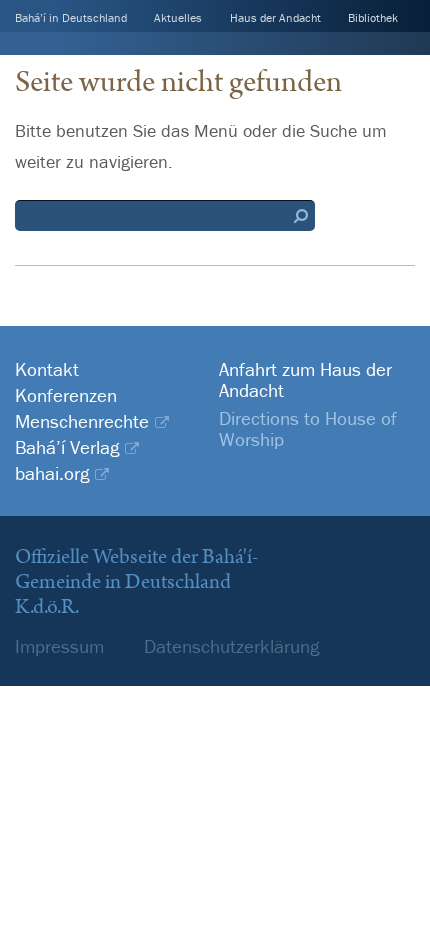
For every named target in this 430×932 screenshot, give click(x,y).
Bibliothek (373, 17)
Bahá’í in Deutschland (71, 17)
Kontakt (47, 369)
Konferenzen (66, 395)
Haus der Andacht (275, 17)
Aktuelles (178, 17)
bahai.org (52, 473)
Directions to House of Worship (308, 428)
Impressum (59, 646)
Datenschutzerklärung (231, 646)
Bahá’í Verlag (67, 447)
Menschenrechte (82, 421)
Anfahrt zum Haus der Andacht (305, 379)
